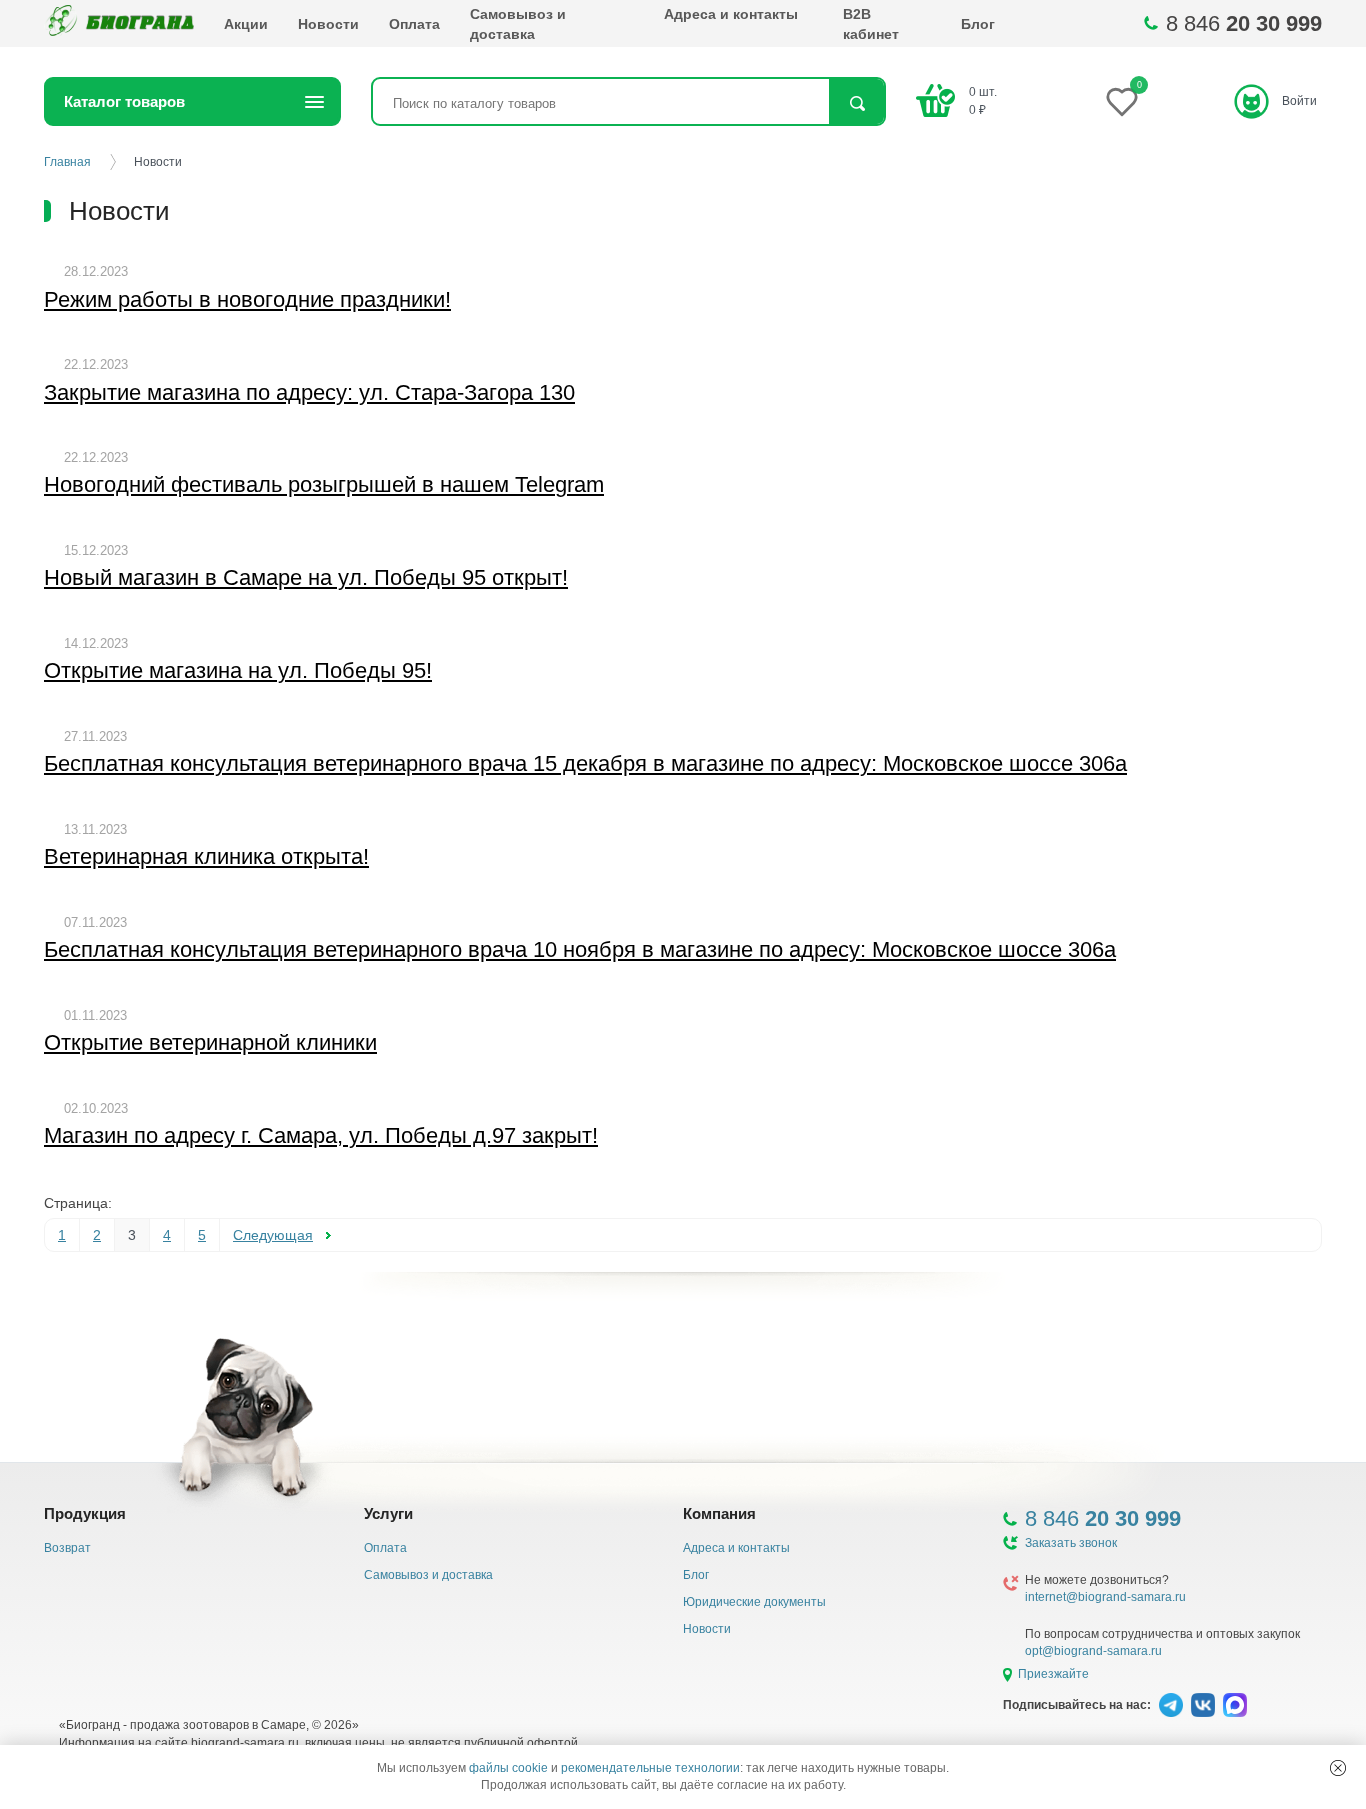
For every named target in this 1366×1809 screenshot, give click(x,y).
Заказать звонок (1071, 1543)
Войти (1299, 101)
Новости (328, 24)
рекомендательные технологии (650, 1768)
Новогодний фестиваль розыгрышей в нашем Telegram (324, 484)
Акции (246, 24)
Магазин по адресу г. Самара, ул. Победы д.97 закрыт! (321, 1135)
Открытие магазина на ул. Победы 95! (238, 670)
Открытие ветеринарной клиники (210, 1042)
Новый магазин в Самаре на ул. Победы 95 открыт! (306, 577)
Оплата (414, 24)
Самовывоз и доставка (518, 24)
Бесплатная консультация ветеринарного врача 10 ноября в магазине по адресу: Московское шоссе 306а (580, 949)
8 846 (1244, 23)
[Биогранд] (119, 23)
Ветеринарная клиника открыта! (206, 856)
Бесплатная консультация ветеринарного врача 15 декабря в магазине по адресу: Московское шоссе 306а (585, 763)
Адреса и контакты (731, 14)
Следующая (273, 1235)
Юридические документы (754, 1602)
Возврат (67, 1548)
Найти (856, 103)
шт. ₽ (983, 100)
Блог (978, 24)
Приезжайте (1053, 1674)
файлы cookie (508, 1768)
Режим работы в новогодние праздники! (247, 299)
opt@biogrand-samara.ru (1093, 1651)
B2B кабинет (871, 24)
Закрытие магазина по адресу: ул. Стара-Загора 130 (309, 392)
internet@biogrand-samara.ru (1105, 1597)
